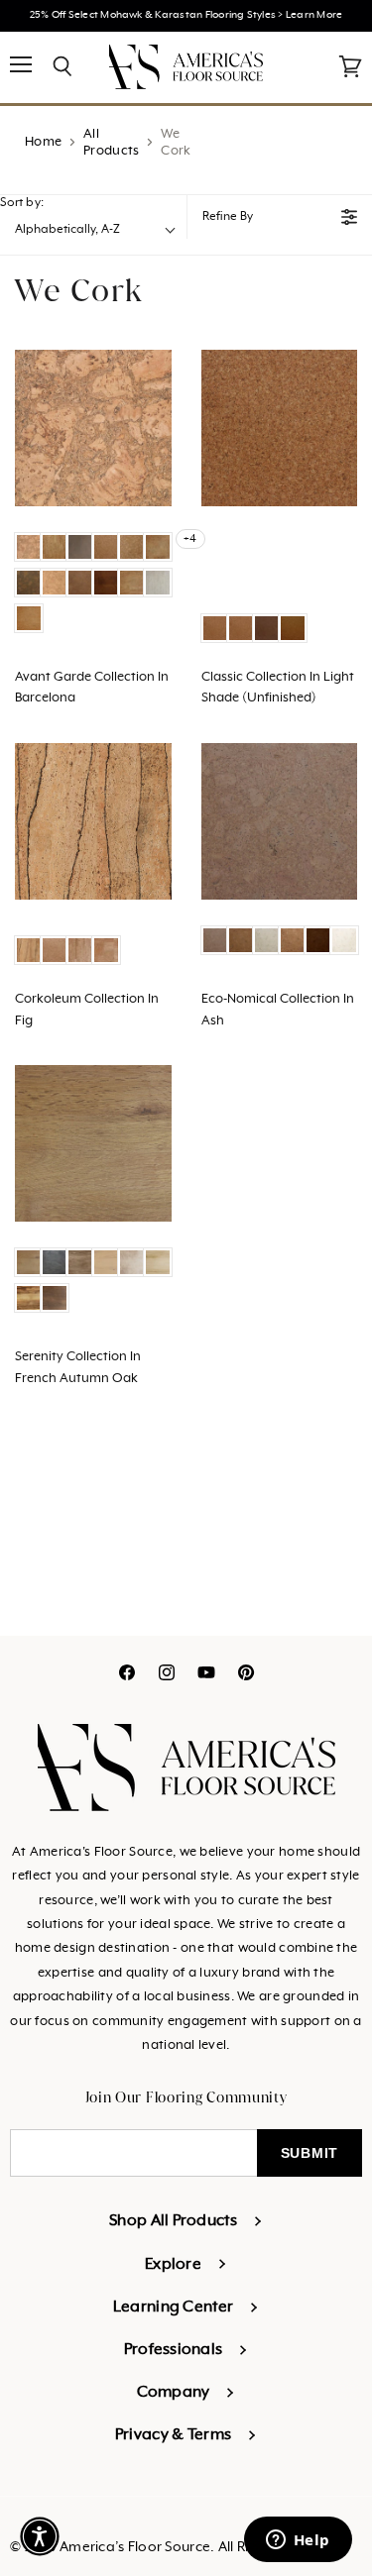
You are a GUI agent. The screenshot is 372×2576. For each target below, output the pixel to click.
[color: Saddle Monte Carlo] (106, 583)
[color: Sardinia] (132, 583)
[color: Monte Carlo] (158, 547)
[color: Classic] (106, 547)
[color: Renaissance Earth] (80, 583)
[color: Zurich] (29, 618)
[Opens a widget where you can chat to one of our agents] (298, 2541)
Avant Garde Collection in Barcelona (92, 688)
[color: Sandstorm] (132, 1262)
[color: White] (344, 940)
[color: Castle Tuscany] (80, 547)
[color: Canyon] (55, 547)
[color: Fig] (29, 950)
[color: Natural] (293, 940)
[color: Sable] (318, 940)
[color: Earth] (241, 940)
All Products (111, 143)
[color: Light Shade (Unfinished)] (215, 628)
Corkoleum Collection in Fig (87, 1010)
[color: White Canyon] (158, 583)
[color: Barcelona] (29, 547)
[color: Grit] (55, 950)
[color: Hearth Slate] (55, 1262)
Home (43, 142)
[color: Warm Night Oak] (55, 1298)
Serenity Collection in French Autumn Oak (78, 1368)
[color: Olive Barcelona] (29, 583)
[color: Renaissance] (55, 583)
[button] (40, 2536)
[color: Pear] (106, 950)
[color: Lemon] (80, 950)
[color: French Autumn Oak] (29, 1262)
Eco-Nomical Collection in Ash (278, 1010)
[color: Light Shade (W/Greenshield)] (241, 628)
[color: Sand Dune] (106, 1262)
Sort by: (22, 203)
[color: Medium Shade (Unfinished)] (293, 628)
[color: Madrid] (132, 547)
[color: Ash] (215, 940)
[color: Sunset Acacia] (29, 1298)
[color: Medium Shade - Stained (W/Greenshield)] (267, 628)
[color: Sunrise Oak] (158, 1262)
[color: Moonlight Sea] (80, 1262)
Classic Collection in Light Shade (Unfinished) (278, 688)
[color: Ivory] (267, 940)
